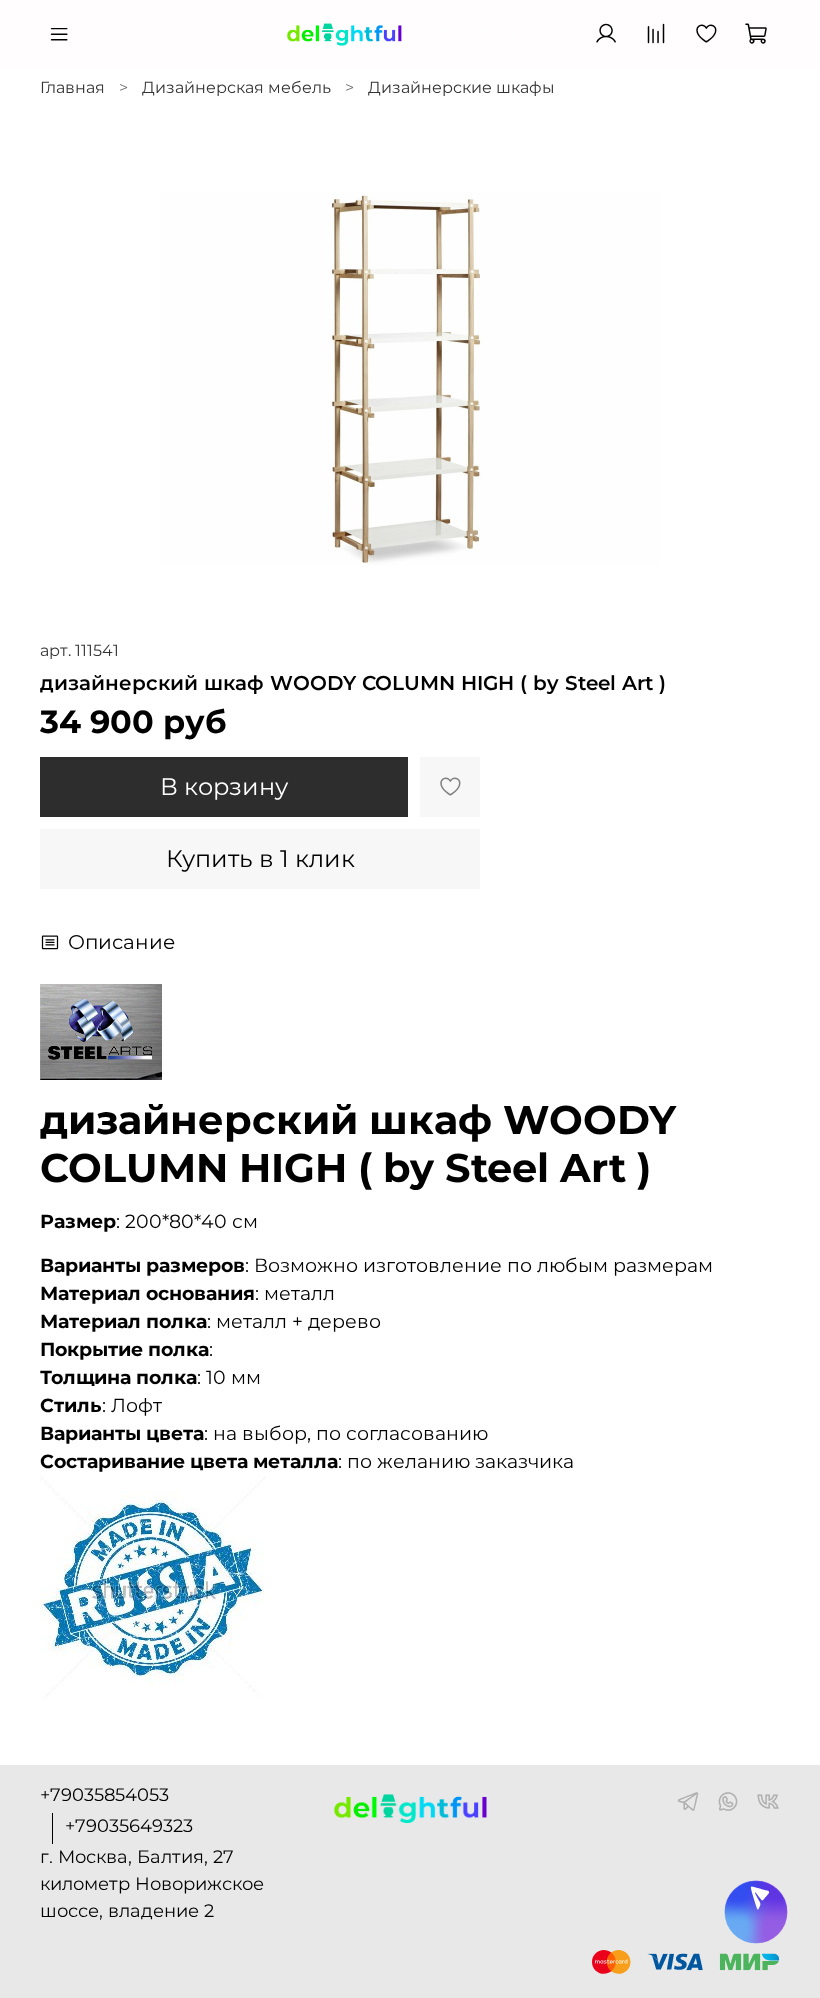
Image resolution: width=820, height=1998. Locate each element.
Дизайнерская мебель (236, 87)
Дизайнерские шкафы (461, 87)
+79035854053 (104, 1795)
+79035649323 (129, 1826)
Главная (72, 87)
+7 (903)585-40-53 (500, 34)
